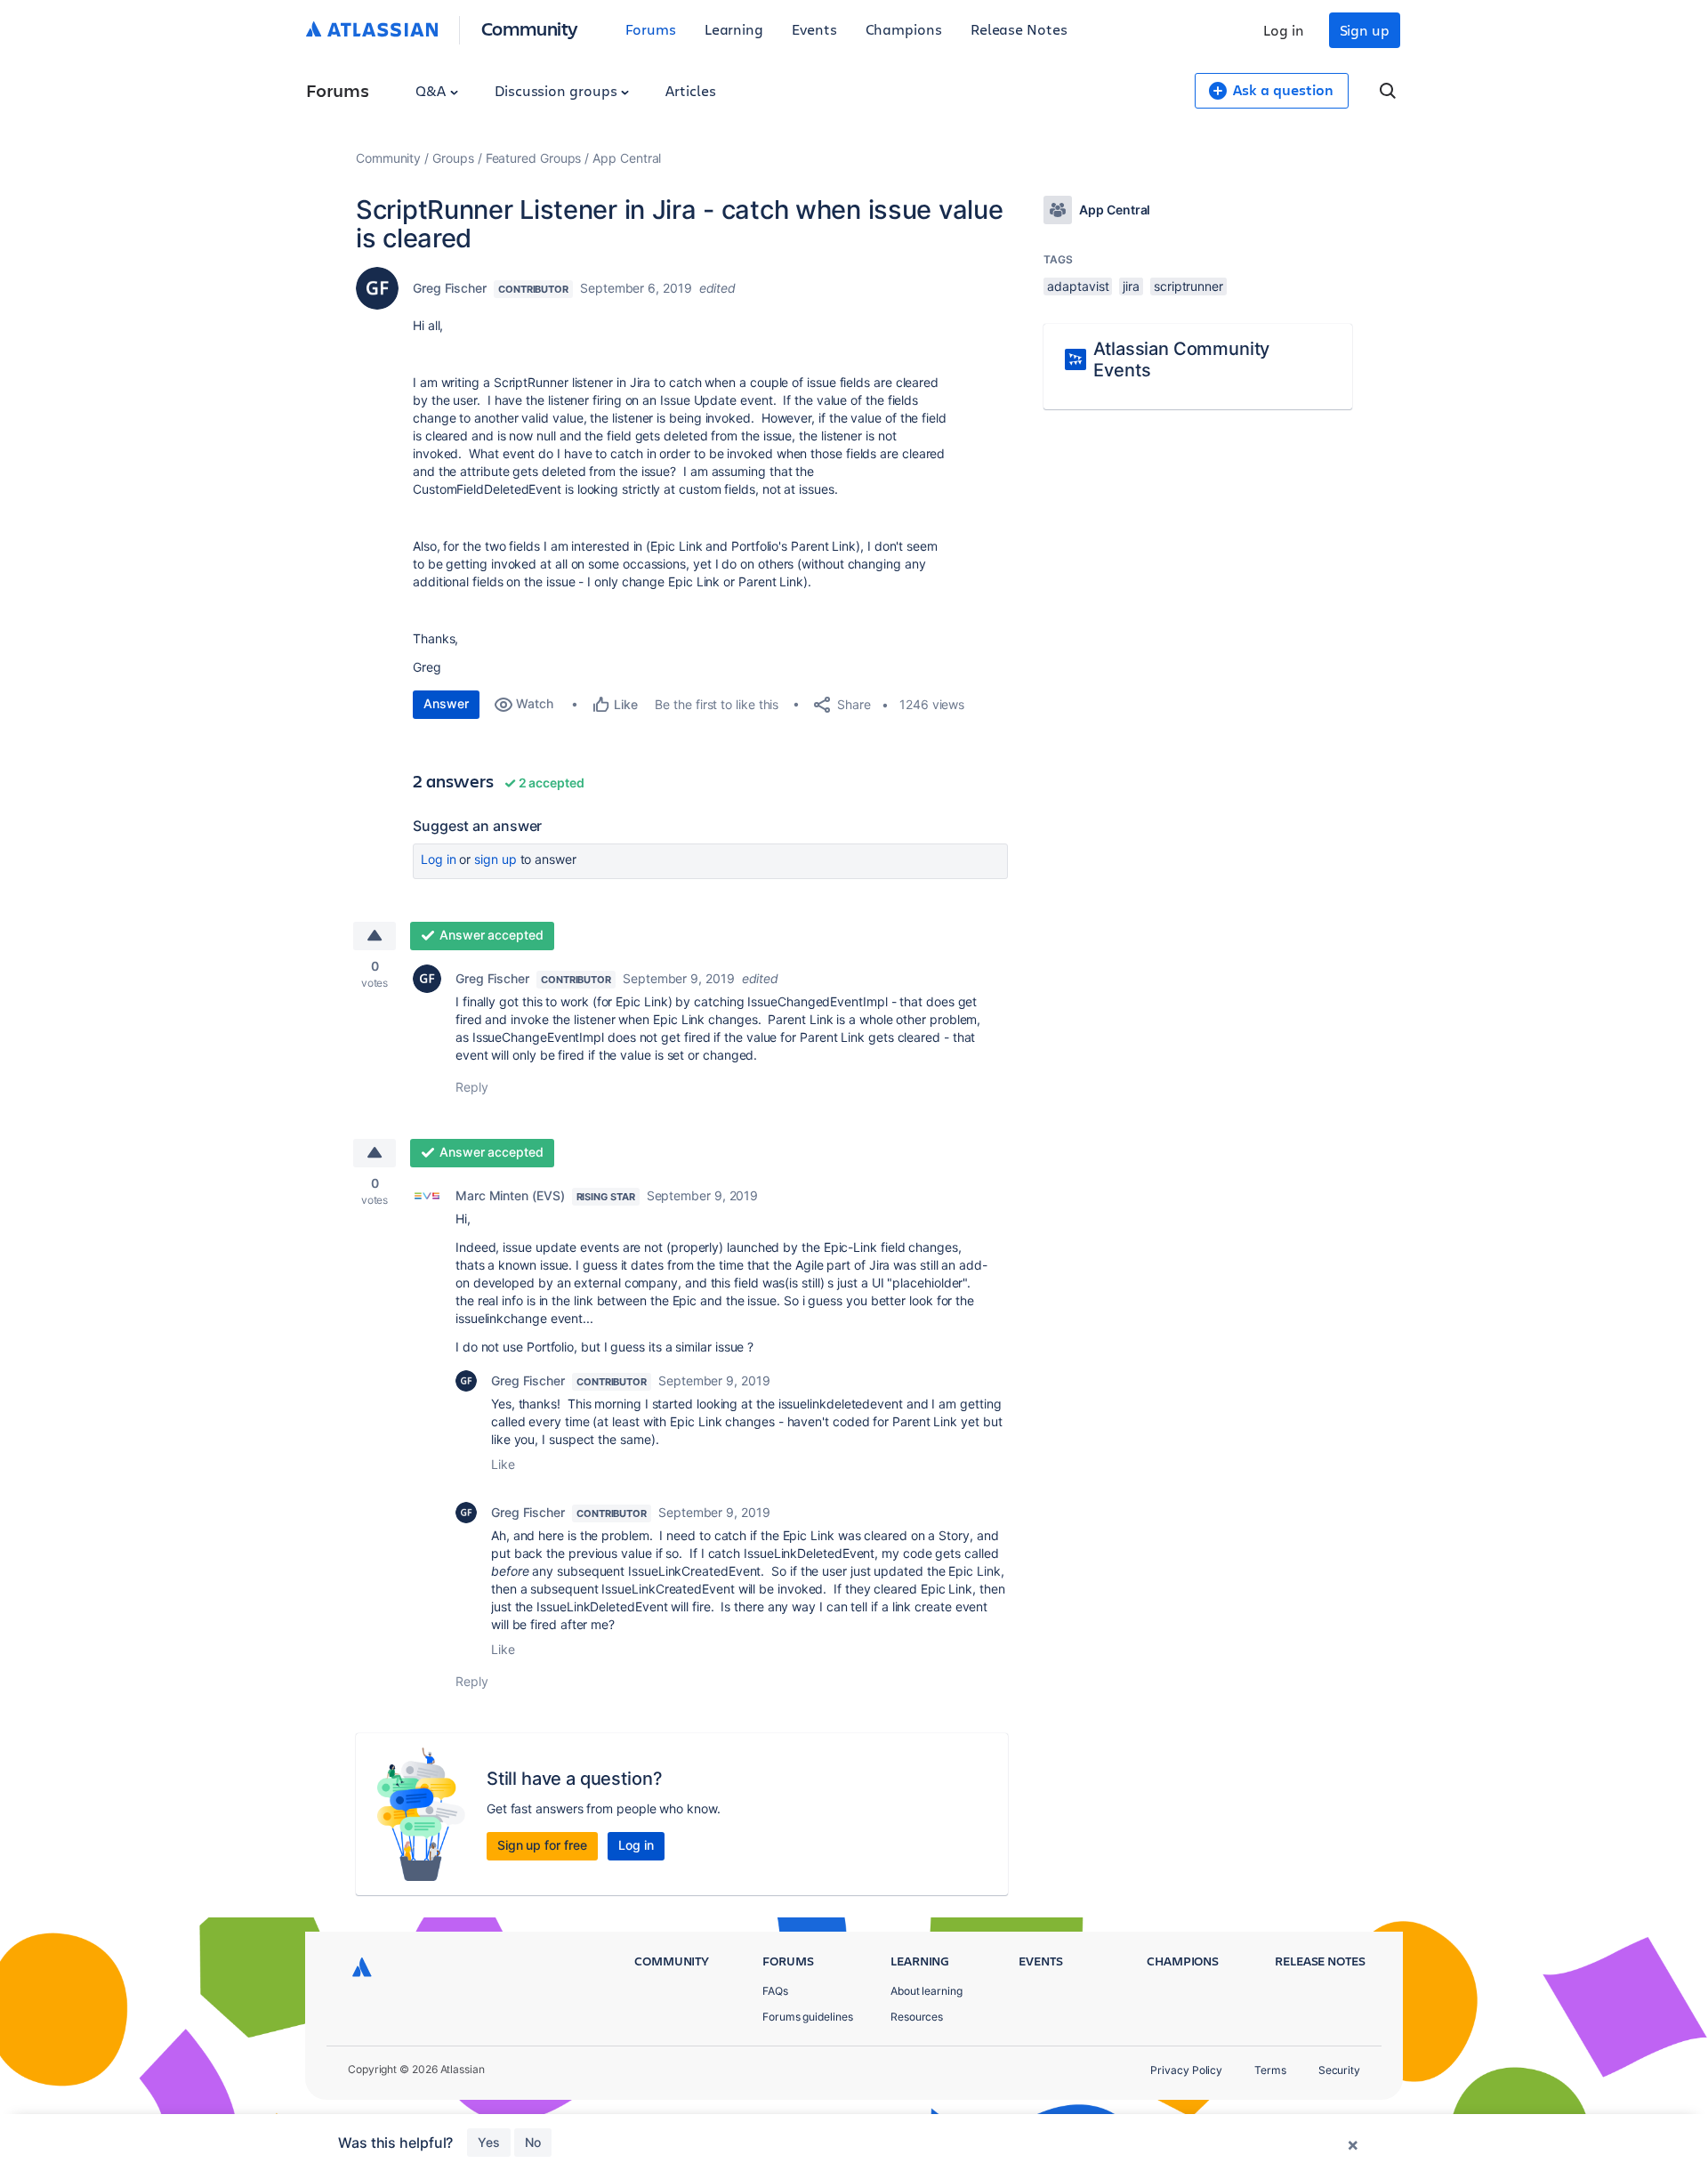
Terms (1270, 2070)
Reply (472, 1087)
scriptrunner (1188, 286)
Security (1339, 2070)
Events (814, 29)
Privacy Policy (1186, 2070)
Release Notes (1019, 29)
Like (503, 1464)
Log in (1284, 30)
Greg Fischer (450, 288)
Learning (734, 29)
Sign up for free (542, 1845)
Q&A (432, 90)
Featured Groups (534, 158)
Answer (446, 703)
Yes (489, 2142)
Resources (917, 2017)
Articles (690, 90)
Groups (453, 158)
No (533, 2142)
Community (530, 28)
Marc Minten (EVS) (510, 1195)
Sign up (1365, 30)
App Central (627, 158)
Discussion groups (558, 90)
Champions (904, 29)
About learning (927, 1991)
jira (1131, 286)
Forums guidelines (808, 2017)
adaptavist (1078, 286)
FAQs (775, 1991)
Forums (651, 29)
